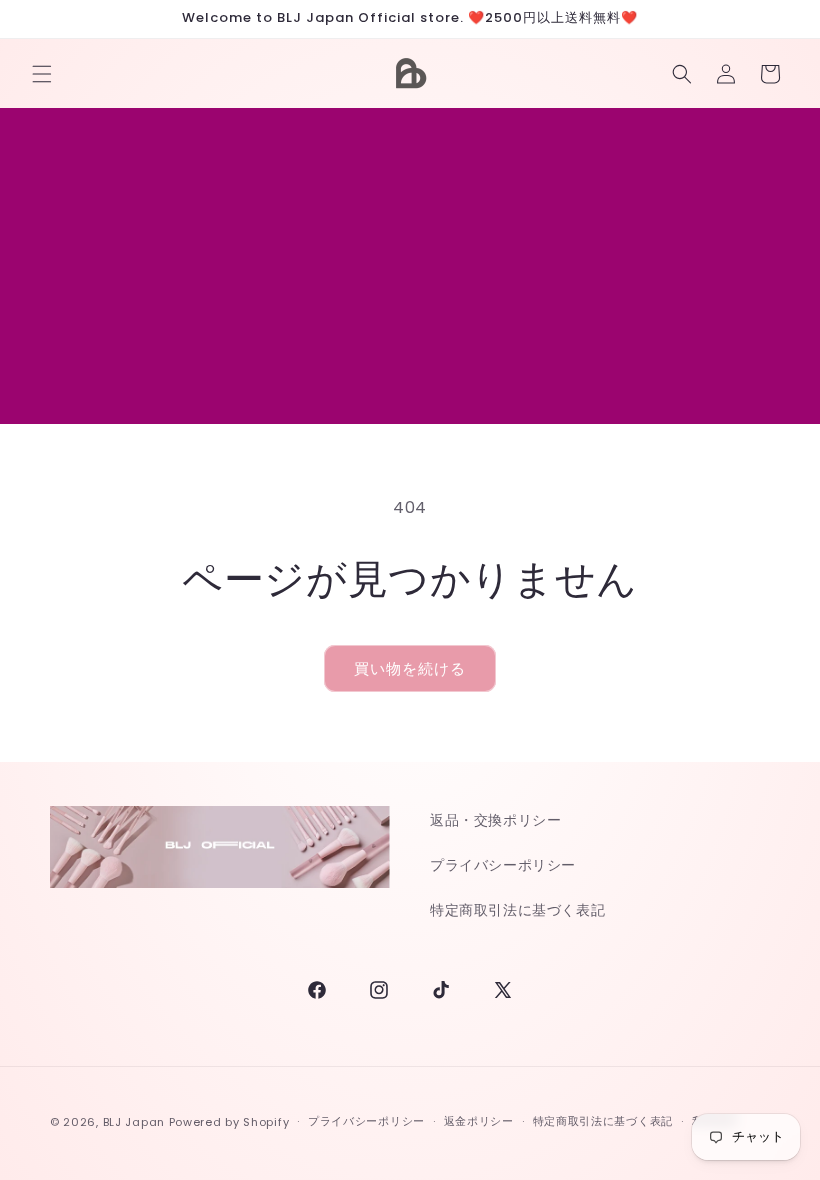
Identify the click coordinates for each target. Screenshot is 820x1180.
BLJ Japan (134, 1122)
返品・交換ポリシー (495, 820)
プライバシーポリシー (503, 865)
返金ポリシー (479, 1121)
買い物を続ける (410, 668)
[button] (42, 74)
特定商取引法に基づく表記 (517, 910)
